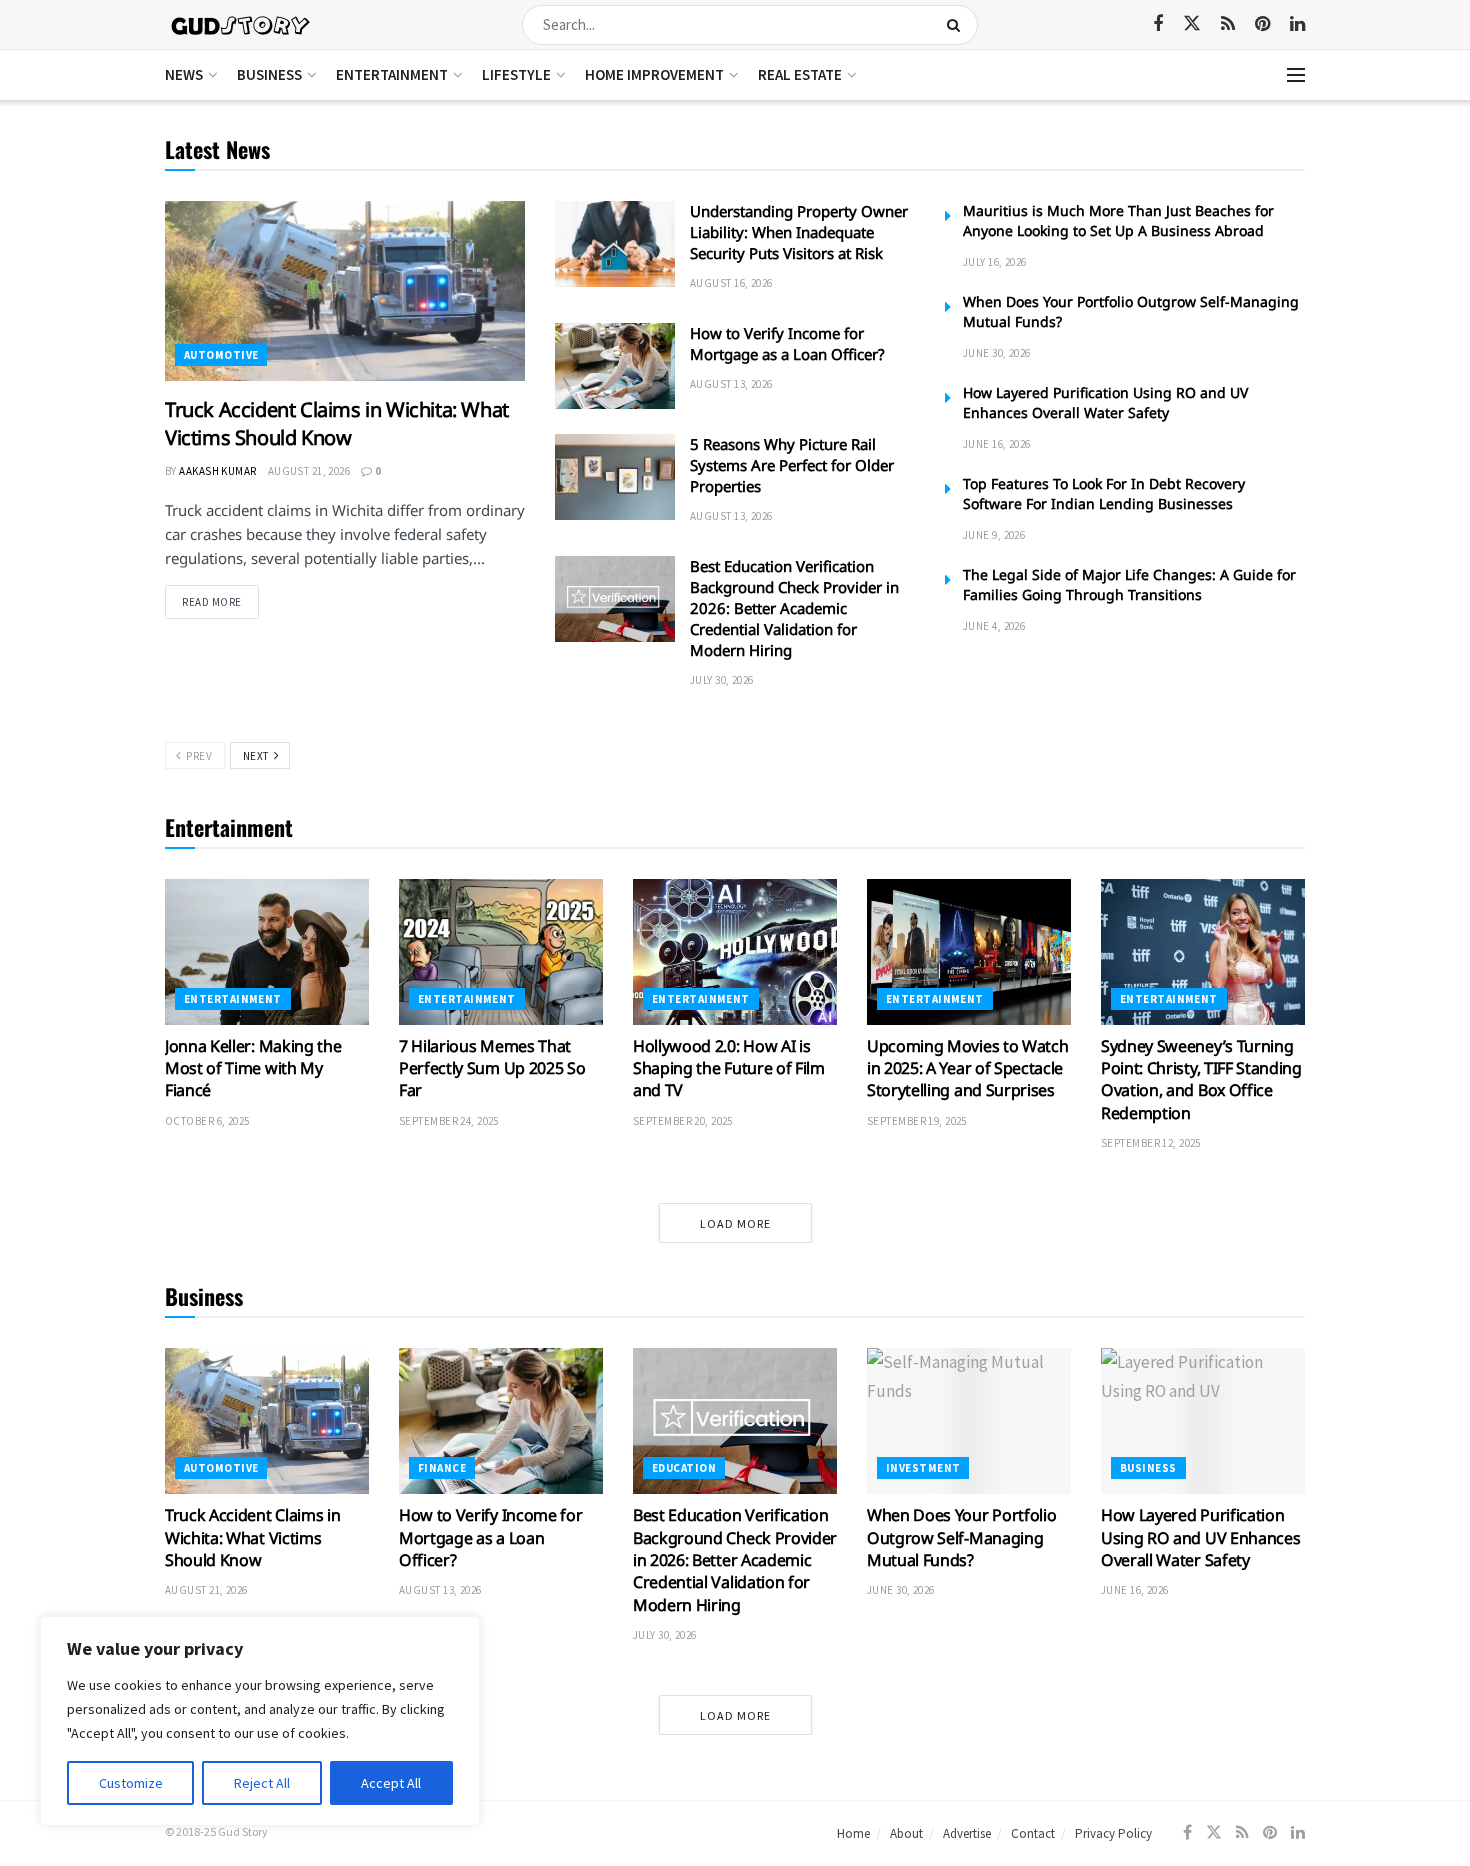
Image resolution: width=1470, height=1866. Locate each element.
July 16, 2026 (995, 262)
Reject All (262, 1783)
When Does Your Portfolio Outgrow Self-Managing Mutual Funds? (961, 1537)
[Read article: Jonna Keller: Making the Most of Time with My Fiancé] (267, 952)
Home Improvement (654, 74)
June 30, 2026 (997, 353)
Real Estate (800, 74)
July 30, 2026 (722, 680)
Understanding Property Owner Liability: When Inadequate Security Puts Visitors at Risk (799, 232)
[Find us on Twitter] (1192, 24)
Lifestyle (516, 74)
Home (853, 1833)
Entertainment (392, 74)
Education (684, 1468)
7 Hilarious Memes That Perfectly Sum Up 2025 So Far (492, 1068)
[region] (260, 1721)
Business (269, 74)
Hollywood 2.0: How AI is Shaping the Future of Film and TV (729, 1068)
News (184, 74)
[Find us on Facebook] (1158, 24)
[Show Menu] (1296, 75)
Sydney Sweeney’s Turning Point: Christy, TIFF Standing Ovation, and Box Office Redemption (1201, 1079)
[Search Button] (957, 25)
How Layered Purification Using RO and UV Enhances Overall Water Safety (1105, 402)
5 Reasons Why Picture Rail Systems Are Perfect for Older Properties (792, 465)
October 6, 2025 (207, 1121)
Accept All (391, 1783)
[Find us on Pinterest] (1262, 24)
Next (257, 756)
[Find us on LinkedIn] (1297, 24)
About (906, 1833)
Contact (1033, 1833)
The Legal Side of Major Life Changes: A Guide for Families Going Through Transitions (1129, 584)
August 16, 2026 (731, 283)
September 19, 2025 (917, 1121)
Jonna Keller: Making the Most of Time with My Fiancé (253, 1068)
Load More (735, 1223)
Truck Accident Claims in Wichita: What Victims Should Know (337, 423)
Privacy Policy (1113, 1833)
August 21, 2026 (309, 471)
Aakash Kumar (217, 471)
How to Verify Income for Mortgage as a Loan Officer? (787, 343)
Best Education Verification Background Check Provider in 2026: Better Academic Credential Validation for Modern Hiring (794, 608)
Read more (220, 601)
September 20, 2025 (683, 1121)
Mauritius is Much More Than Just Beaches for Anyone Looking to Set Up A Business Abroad (1118, 220)
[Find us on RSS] (1228, 24)
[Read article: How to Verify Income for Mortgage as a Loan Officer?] (615, 366)
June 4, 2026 (994, 626)
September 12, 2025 (1151, 1143)
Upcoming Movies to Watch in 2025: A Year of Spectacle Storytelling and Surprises (967, 1068)
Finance (442, 1468)
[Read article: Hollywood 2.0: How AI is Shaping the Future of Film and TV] (735, 952)
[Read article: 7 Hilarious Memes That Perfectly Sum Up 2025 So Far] (501, 952)
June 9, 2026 (994, 535)
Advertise (967, 1833)
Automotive (221, 355)
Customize (131, 1783)
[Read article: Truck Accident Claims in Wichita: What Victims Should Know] (345, 291)
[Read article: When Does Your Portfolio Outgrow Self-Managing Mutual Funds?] (969, 1421)
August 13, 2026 (731, 384)
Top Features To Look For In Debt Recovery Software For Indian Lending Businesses (1104, 493)
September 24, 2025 (449, 1121)
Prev (197, 756)
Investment (923, 1468)
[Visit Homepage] (241, 24)
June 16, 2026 (997, 444)
